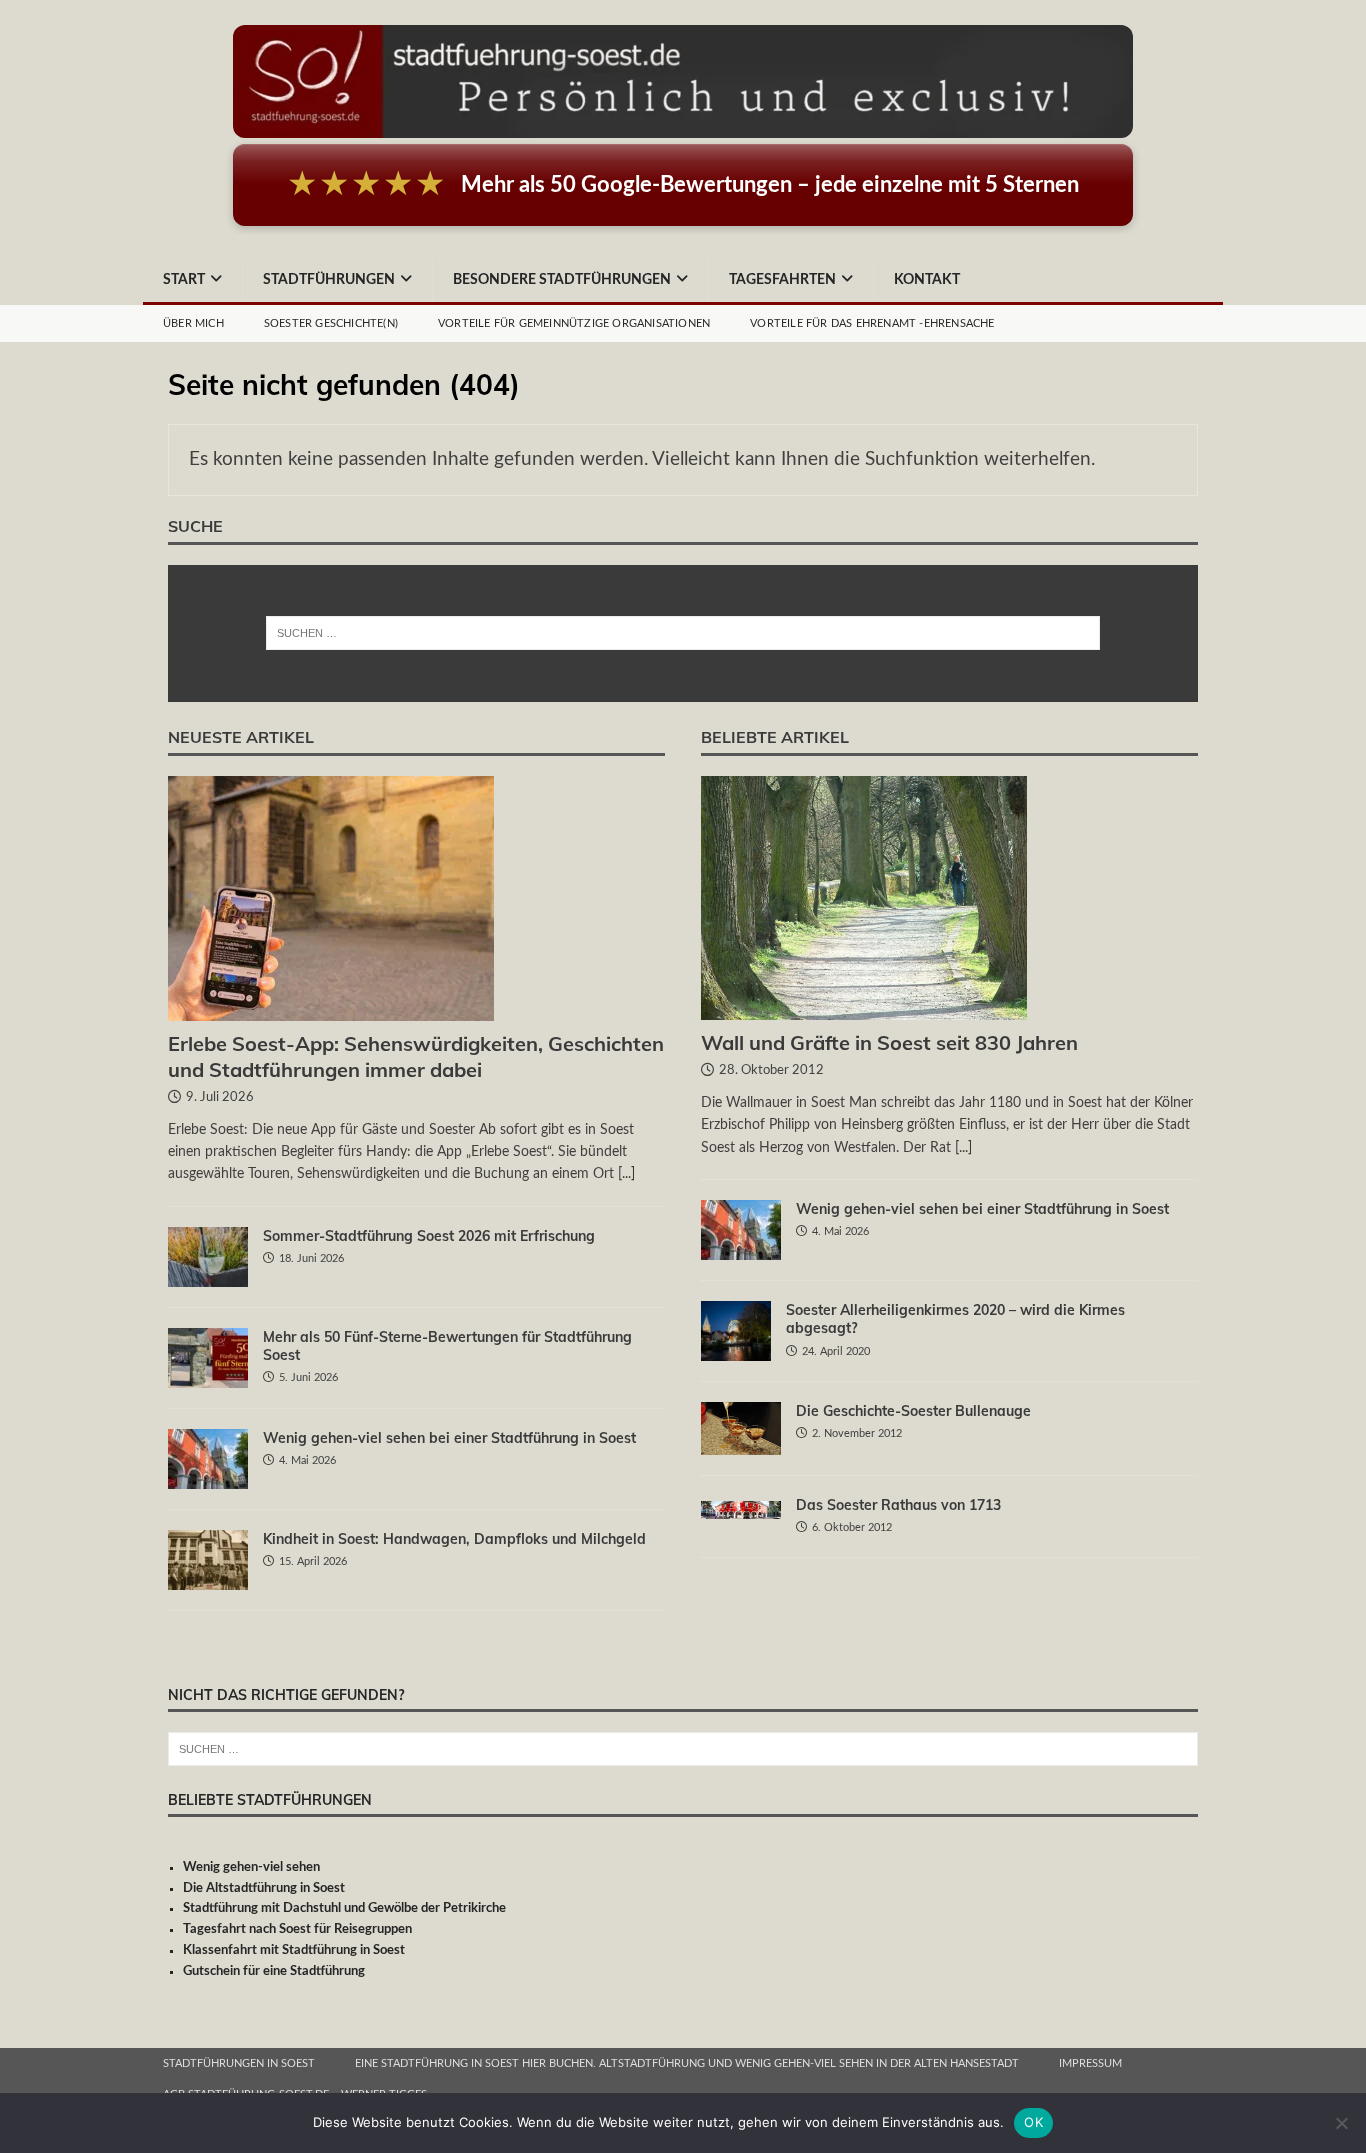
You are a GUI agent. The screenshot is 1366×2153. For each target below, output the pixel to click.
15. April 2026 (313, 1561)
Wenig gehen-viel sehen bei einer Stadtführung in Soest (449, 1438)
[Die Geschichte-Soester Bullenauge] (741, 1428)
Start (184, 280)
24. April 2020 (836, 1351)
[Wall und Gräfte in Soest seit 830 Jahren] (949, 898)
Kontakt (927, 280)
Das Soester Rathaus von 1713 (898, 1505)
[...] (626, 1174)
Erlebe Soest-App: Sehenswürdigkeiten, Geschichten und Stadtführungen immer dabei (416, 1056)
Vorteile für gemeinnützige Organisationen (574, 323)
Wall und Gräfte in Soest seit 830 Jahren (889, 1042)
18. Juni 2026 (311, 1258)
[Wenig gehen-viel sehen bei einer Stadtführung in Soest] (208, 1459)
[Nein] (1341, 2123)
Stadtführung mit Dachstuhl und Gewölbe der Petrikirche (344, 1908)
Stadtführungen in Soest (239, 2063)
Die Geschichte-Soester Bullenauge (913, 1411)
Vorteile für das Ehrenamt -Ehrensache (872, 323)
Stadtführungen (329, 280)
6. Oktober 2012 (852, 1527)
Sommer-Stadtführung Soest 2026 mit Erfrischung (429, 1236)
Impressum (1090, 2063)
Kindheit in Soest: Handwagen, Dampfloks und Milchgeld (454, 1539)
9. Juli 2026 (220, 1097)
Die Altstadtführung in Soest (264, 1888)
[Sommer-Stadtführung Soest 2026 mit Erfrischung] (208, 1257)
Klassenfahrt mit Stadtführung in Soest (294, 1950)
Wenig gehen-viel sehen (251, 1867)
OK (1033, 2122)
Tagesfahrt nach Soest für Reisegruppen (297, 1929)
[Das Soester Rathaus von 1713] (741, 1507)
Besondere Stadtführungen (562, 280)
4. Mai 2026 (307, 1460)
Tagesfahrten (782, 280)
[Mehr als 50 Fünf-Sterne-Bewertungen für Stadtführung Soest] (208, 1358)
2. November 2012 (857, 1433)
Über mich (193, 323)
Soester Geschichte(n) (331, 323)
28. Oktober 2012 (771, 1070)
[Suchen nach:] (683, 633)
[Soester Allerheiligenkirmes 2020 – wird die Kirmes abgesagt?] (736, 1331)
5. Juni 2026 (308, 1377)
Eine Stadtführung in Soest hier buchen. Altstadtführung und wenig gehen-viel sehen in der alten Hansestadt (687, 2063)
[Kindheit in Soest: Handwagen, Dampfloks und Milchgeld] (208, 1560)
